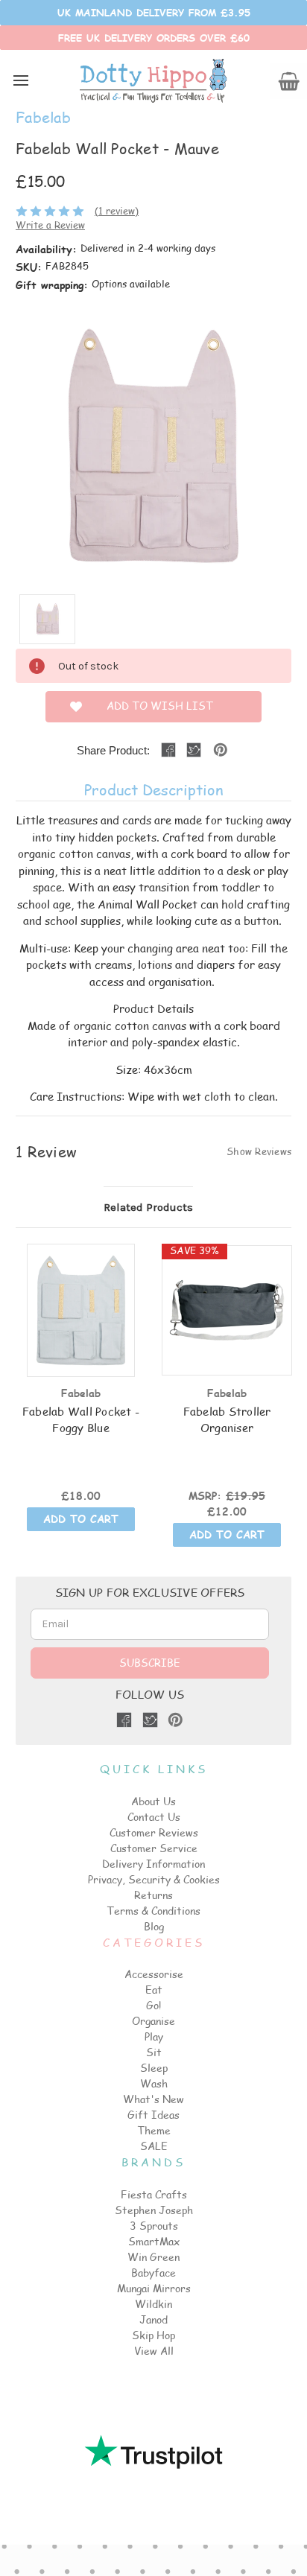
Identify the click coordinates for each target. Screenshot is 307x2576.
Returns (153, 1895)
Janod (153, 2319)
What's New (153, 2099)
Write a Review (50, 225)
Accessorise (154, 1974)
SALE (154, 2146)
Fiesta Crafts (154, 2194)
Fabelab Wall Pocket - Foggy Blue (81, 1419)
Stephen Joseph (154, 2210)
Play (154, 2036)
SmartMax (154, 2241)
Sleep (154, 2068)
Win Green (153, 2257)
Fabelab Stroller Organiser (227, 1419)
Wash (154, 2083)
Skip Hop (153, 2335)
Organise (153, 2021)
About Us (153, 1801)
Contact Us (154, 1817)
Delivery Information (153, 1864)
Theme (154, 2130)
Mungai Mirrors (154, 2288)
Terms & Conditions (153, 1911)
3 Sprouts (154, 2226)
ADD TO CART (81, 1519)
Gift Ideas (153, 2115)
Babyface (153, 2273)
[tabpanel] (81, 1389)
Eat (154, 1990)
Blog (154, 1926)
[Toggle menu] (20, 80)
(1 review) (117, 211)
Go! (153, 2005)
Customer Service (154, 1848)
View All (154, 2351)
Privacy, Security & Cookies (154, 1879)
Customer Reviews (154, 1832)
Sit (154, 2052)
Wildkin (153, 2304)
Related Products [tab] (148, 1207)
